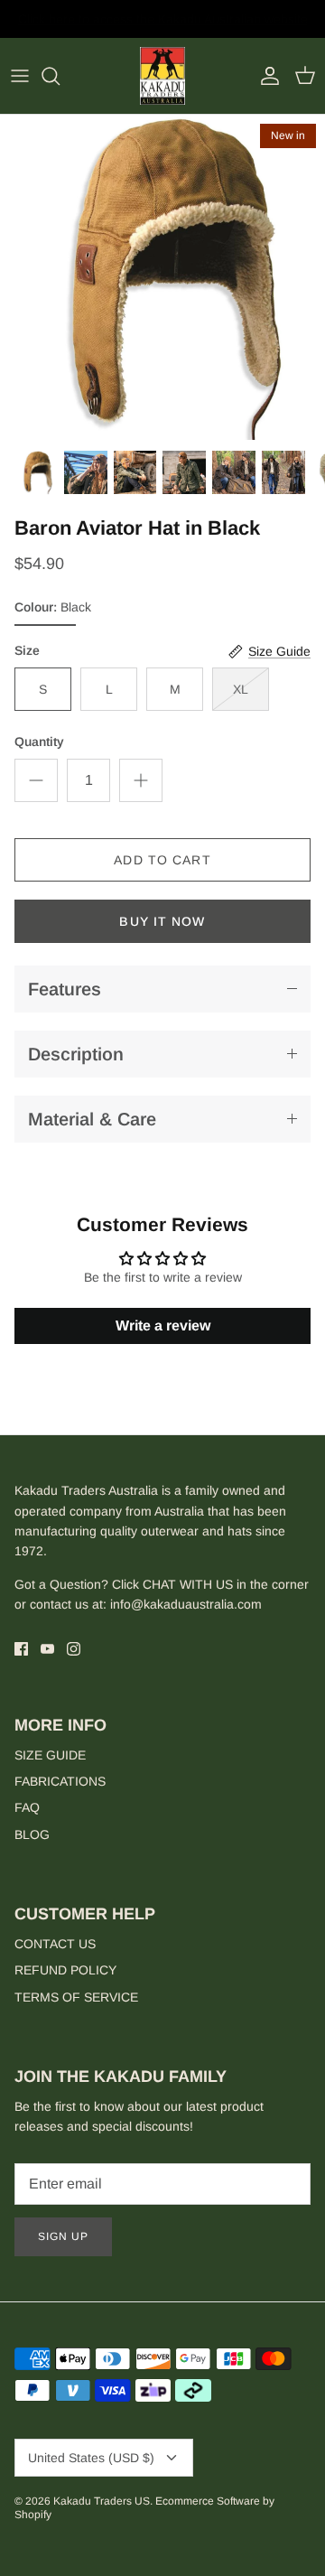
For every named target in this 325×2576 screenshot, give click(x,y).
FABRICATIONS (60, 1781)
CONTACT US (55, 1944)
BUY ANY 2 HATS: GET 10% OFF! (163, 26)
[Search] (60, 76)
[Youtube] (47, 1649)
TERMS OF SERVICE (76, 1997)
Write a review (163, 1325)
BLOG (32, 1834)
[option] (162, 277)
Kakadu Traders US (102, 2501)
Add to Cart (162, 860)
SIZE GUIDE (50, 1755)
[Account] (265, 76)
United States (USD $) (91, 2458)
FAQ (27, 1807)
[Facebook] (21, 1649)
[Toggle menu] (20, 76)
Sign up (63, 2236)
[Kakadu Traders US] (162, 76)
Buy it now (162, 921)
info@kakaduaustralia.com (186, 1604)
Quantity (39, 742)
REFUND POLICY (65, 1970)
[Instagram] (74, 1649)
